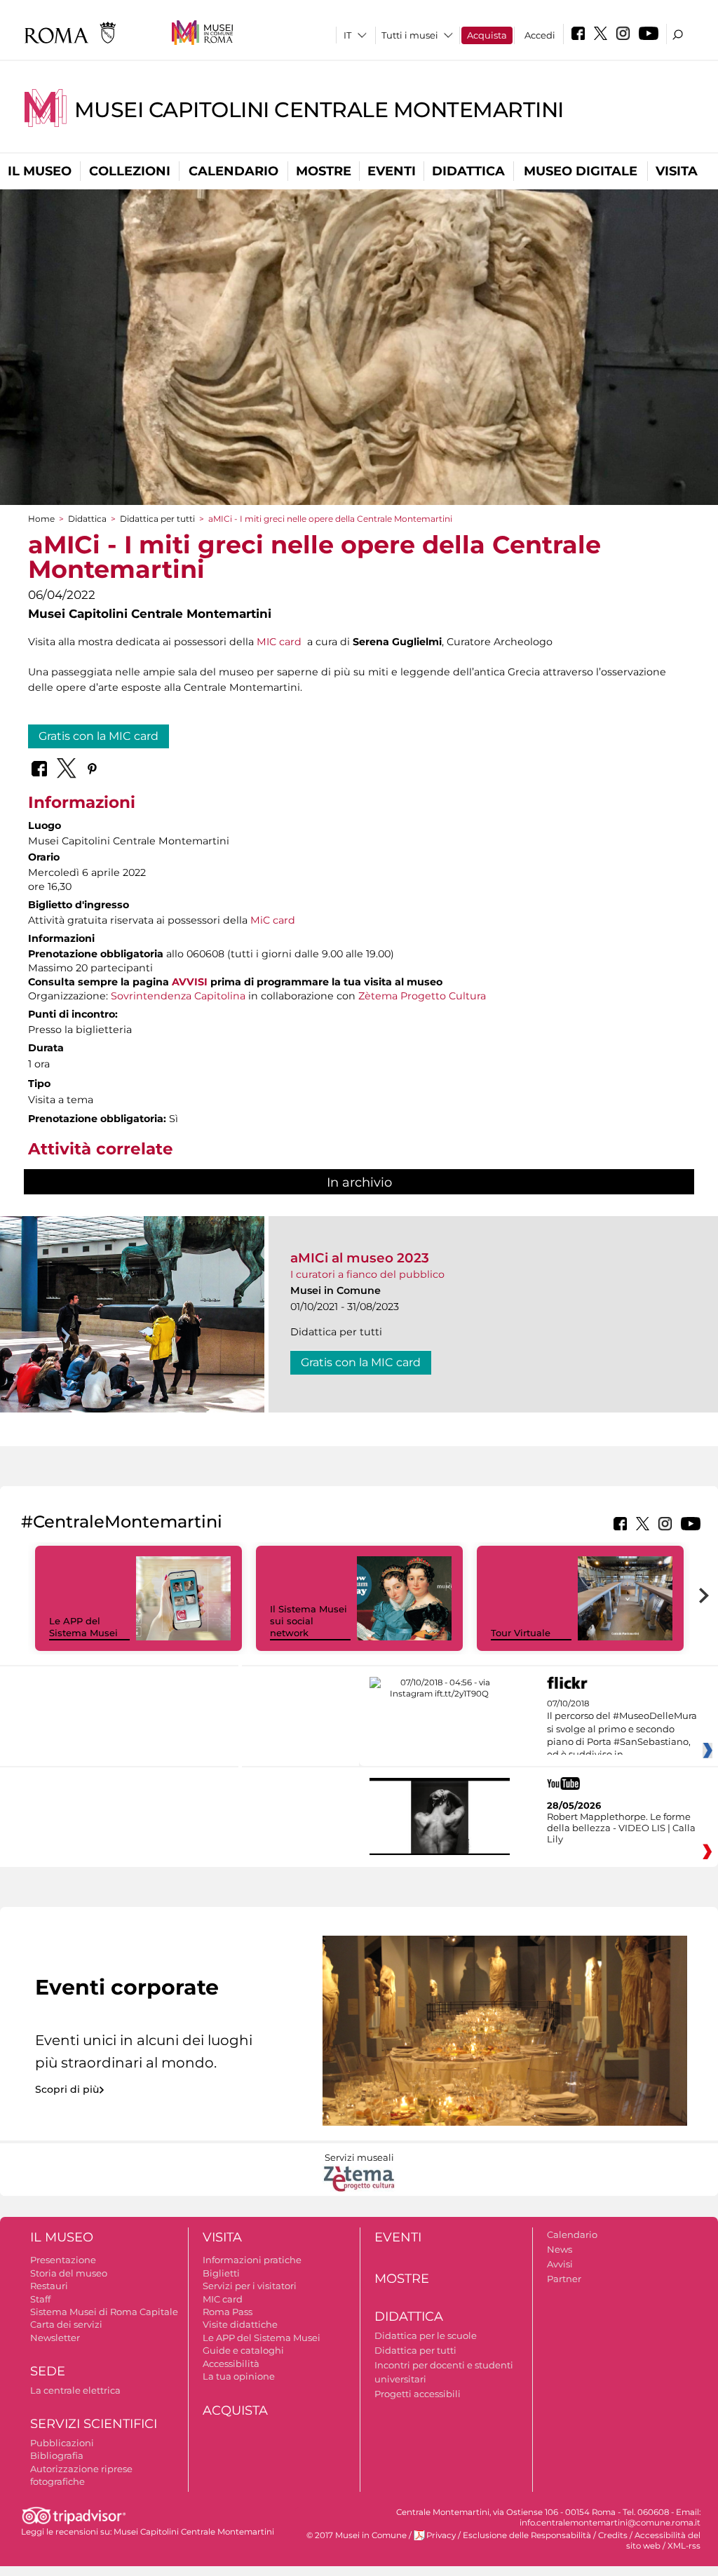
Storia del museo (69, 2273)
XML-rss (684, 2546)
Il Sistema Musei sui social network (309, 1621)
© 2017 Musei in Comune (357, 2535)
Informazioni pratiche (252, 2260)
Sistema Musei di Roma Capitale (104, 2312)
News (560, 2249)
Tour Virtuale (521, 1633)
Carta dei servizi (66, 2324)
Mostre (324, 171)
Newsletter (55, 2338)
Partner (564, 2279)
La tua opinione (239, 2376)
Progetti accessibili (418, 2394)
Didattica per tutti (157, 519)
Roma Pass (228, 2312)
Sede (48, 2371)
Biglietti (221, 2273)
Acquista (487, 35)
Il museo (40, 171)
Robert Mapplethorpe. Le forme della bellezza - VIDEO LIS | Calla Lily (621, 1828)
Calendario (233, 171)
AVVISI (190, 982)
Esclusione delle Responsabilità (527, 2535)
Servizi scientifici (94, 2424)
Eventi (392, 171)
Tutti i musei (410, 35)
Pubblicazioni (62, 2443)
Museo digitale (581, 171)
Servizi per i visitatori (250, 2286)
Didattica (468, 171)
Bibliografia (57, 2455)
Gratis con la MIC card (99, 736)
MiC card (273, 920)
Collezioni (130, 171)
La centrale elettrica (75, 2390)
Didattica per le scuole (426, 2335)
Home (41, 519)
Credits (613, 2535)
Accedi (540, 35)
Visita (677, 171)
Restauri (49, 2286)
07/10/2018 (622, 1729)
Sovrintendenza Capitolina (178, 996)
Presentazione (63, 2260)
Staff (40, 2299)
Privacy (441, 2535)
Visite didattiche (240, 2324)
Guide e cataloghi (243, 2350)
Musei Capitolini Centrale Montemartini (319, 110)
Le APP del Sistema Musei (83, 1627)
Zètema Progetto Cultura (422, 996)
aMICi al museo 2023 (360, 1258)
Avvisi (560, 2264)
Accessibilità (231, 2363)
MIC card (279, 642)
